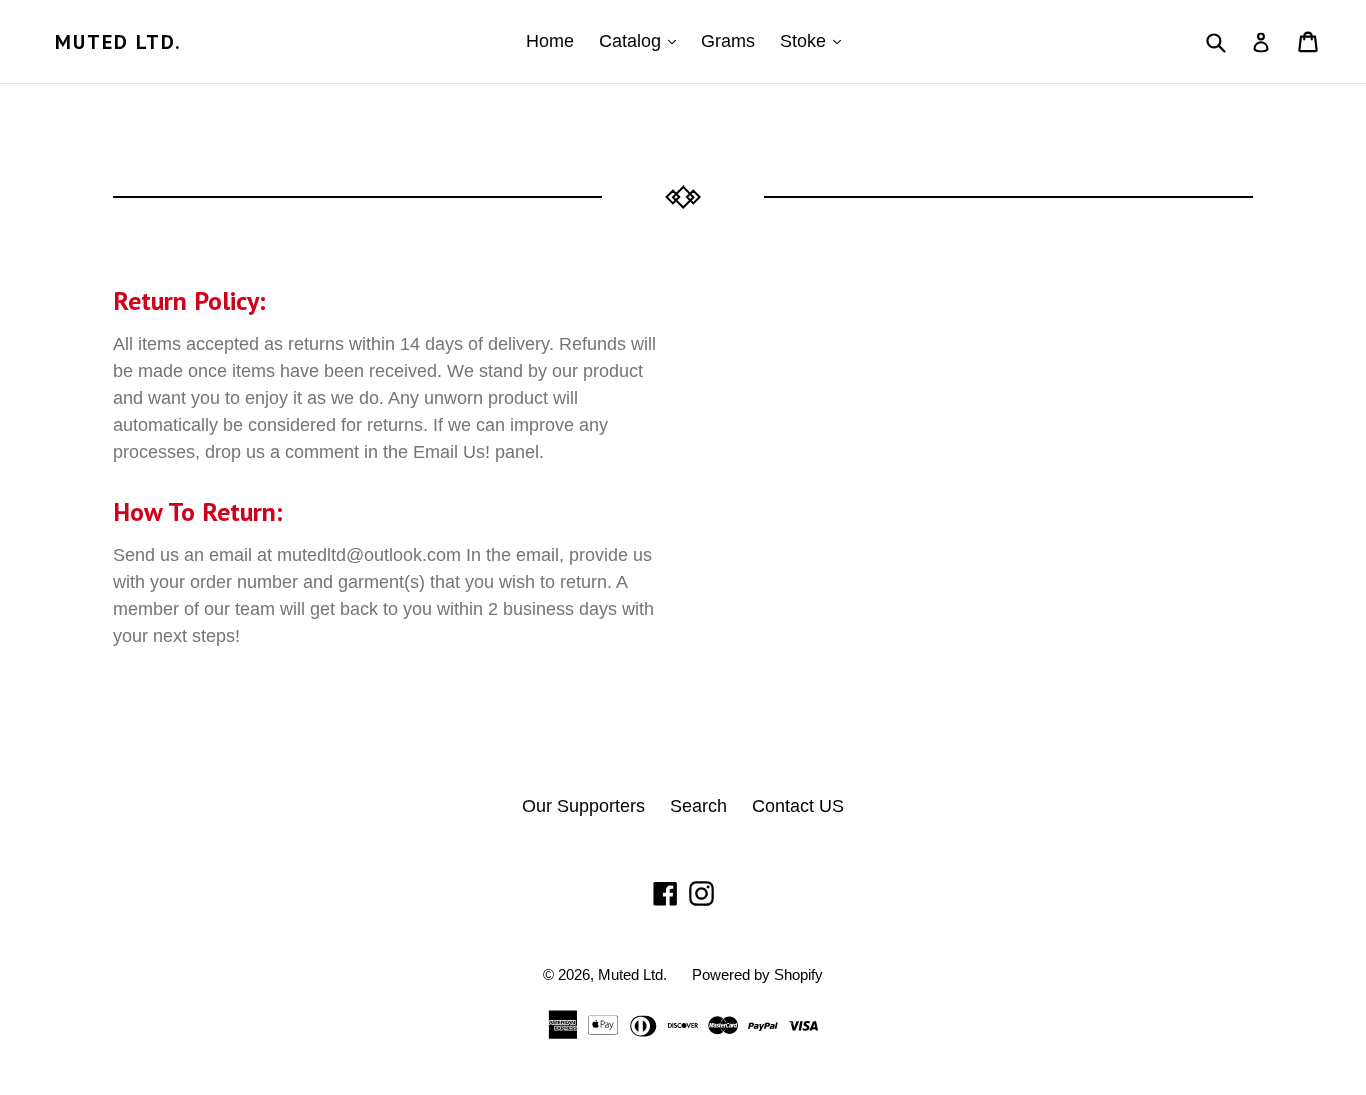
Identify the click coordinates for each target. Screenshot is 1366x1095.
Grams (728, 41)
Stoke (815, 40)
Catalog (642, 40)
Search (698, 806)
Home (550, 41)
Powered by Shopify (757, 974)
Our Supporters (583, 806)
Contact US (798, 806)
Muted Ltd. (118, 42)
